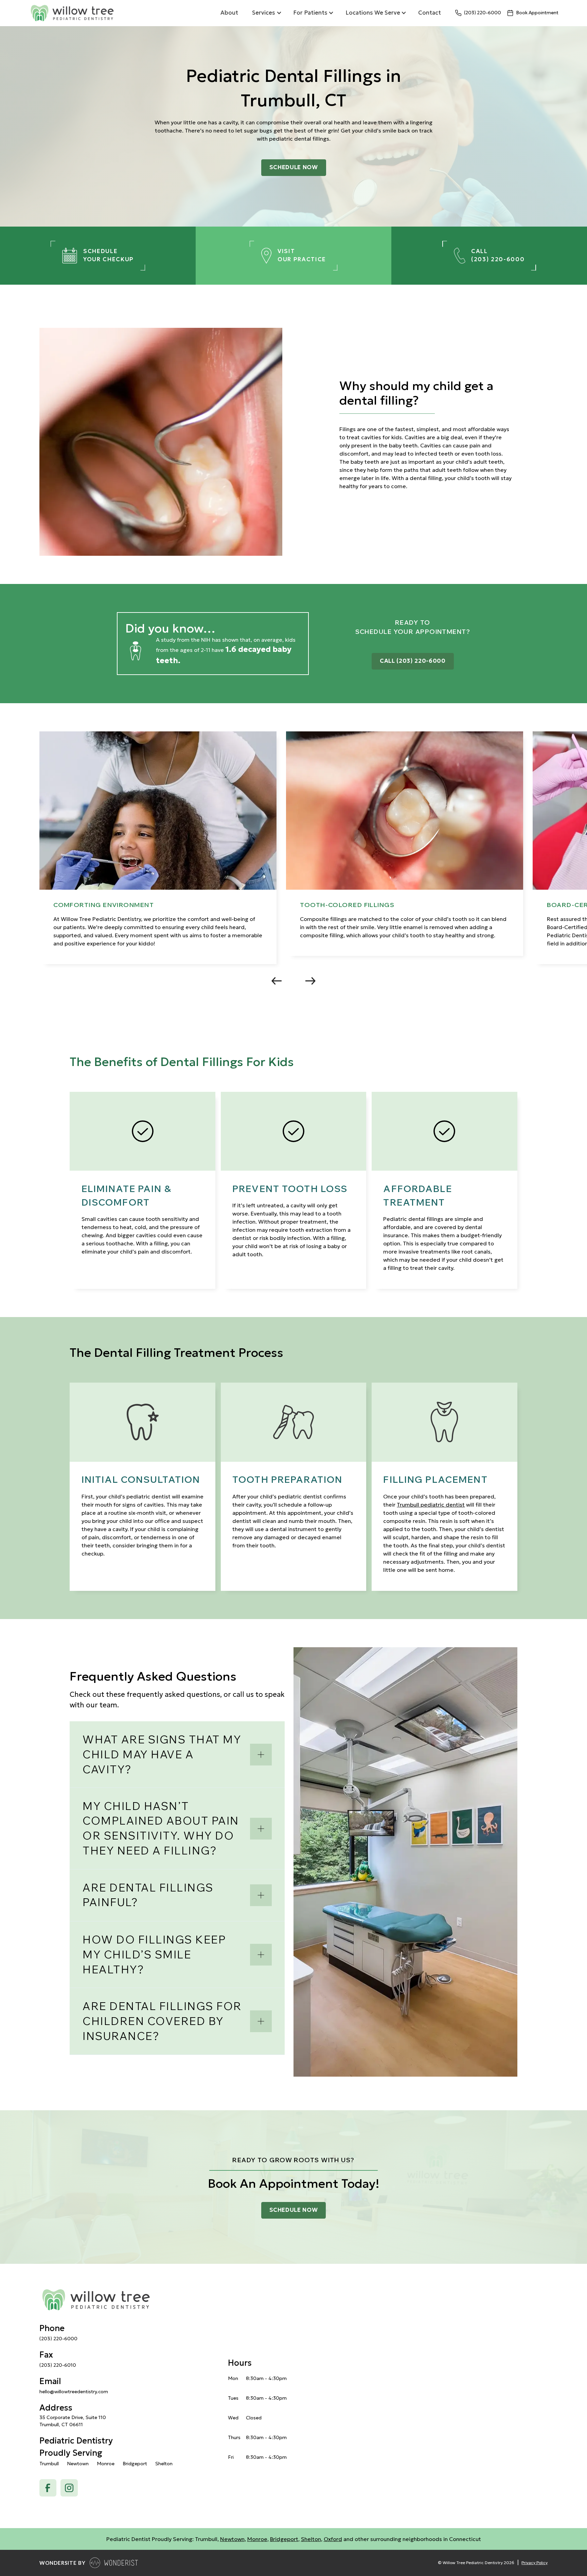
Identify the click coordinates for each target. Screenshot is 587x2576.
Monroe (257, 2539)
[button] (266, 13)
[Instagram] (69, 2488)
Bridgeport (284, 2539)
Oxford (333, 2539)
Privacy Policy (535, 2563)
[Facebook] (48, 2488)
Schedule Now (294, 167)
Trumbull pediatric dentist (431, 1505)
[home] (120, 13)
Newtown (232, 2539)
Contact (430, 13)
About (229, 13)
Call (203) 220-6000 (413, 661)
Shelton (311, 2539)
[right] (310, 981)
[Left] (277, 981)
